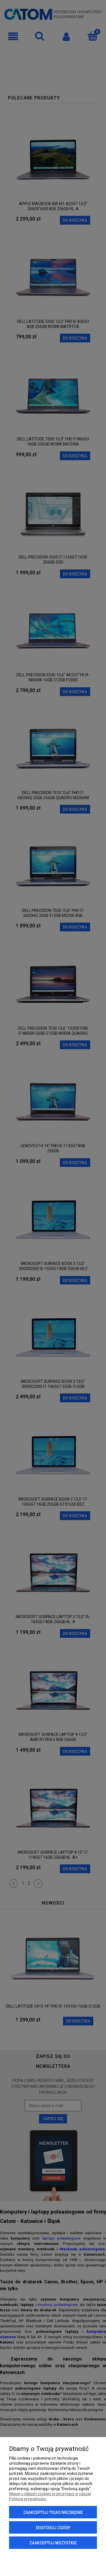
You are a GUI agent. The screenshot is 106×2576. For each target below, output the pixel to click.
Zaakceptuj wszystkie (53, 2543)
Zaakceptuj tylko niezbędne (53, 2512)
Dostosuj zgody (53, 2528)
